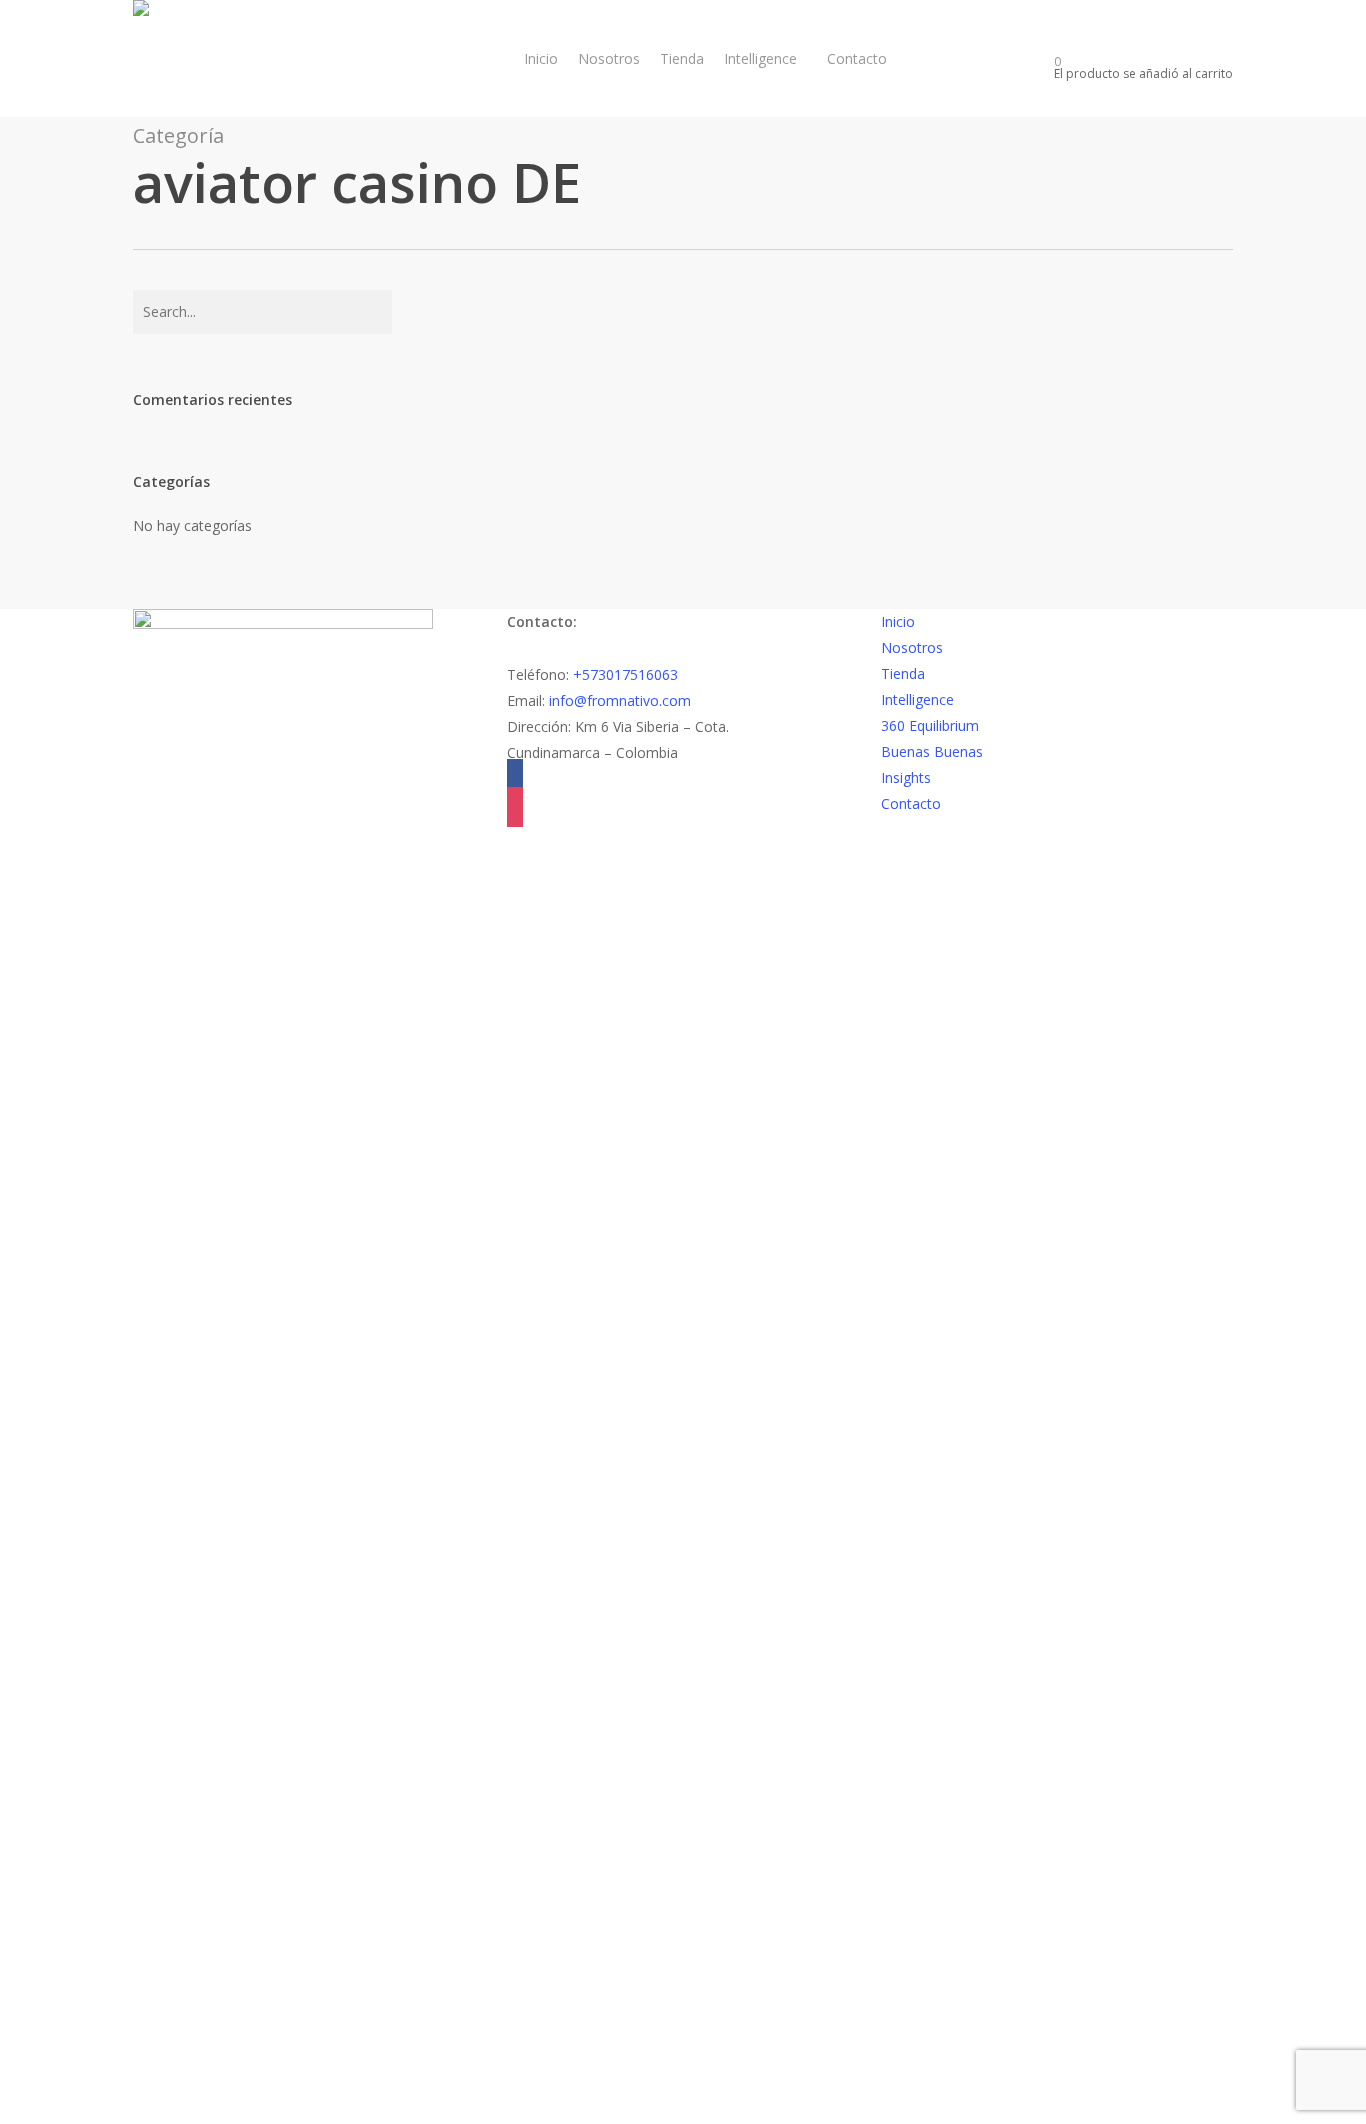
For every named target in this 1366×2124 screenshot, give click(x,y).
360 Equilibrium (930, 725)
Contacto (911, 803)
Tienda (903, 673)
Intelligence (917, 699)
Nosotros (912, 647)
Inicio (898, 621)
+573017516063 (625, 674)
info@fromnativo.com (620, 700)
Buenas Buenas (932, 751)
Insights (906, 777)
